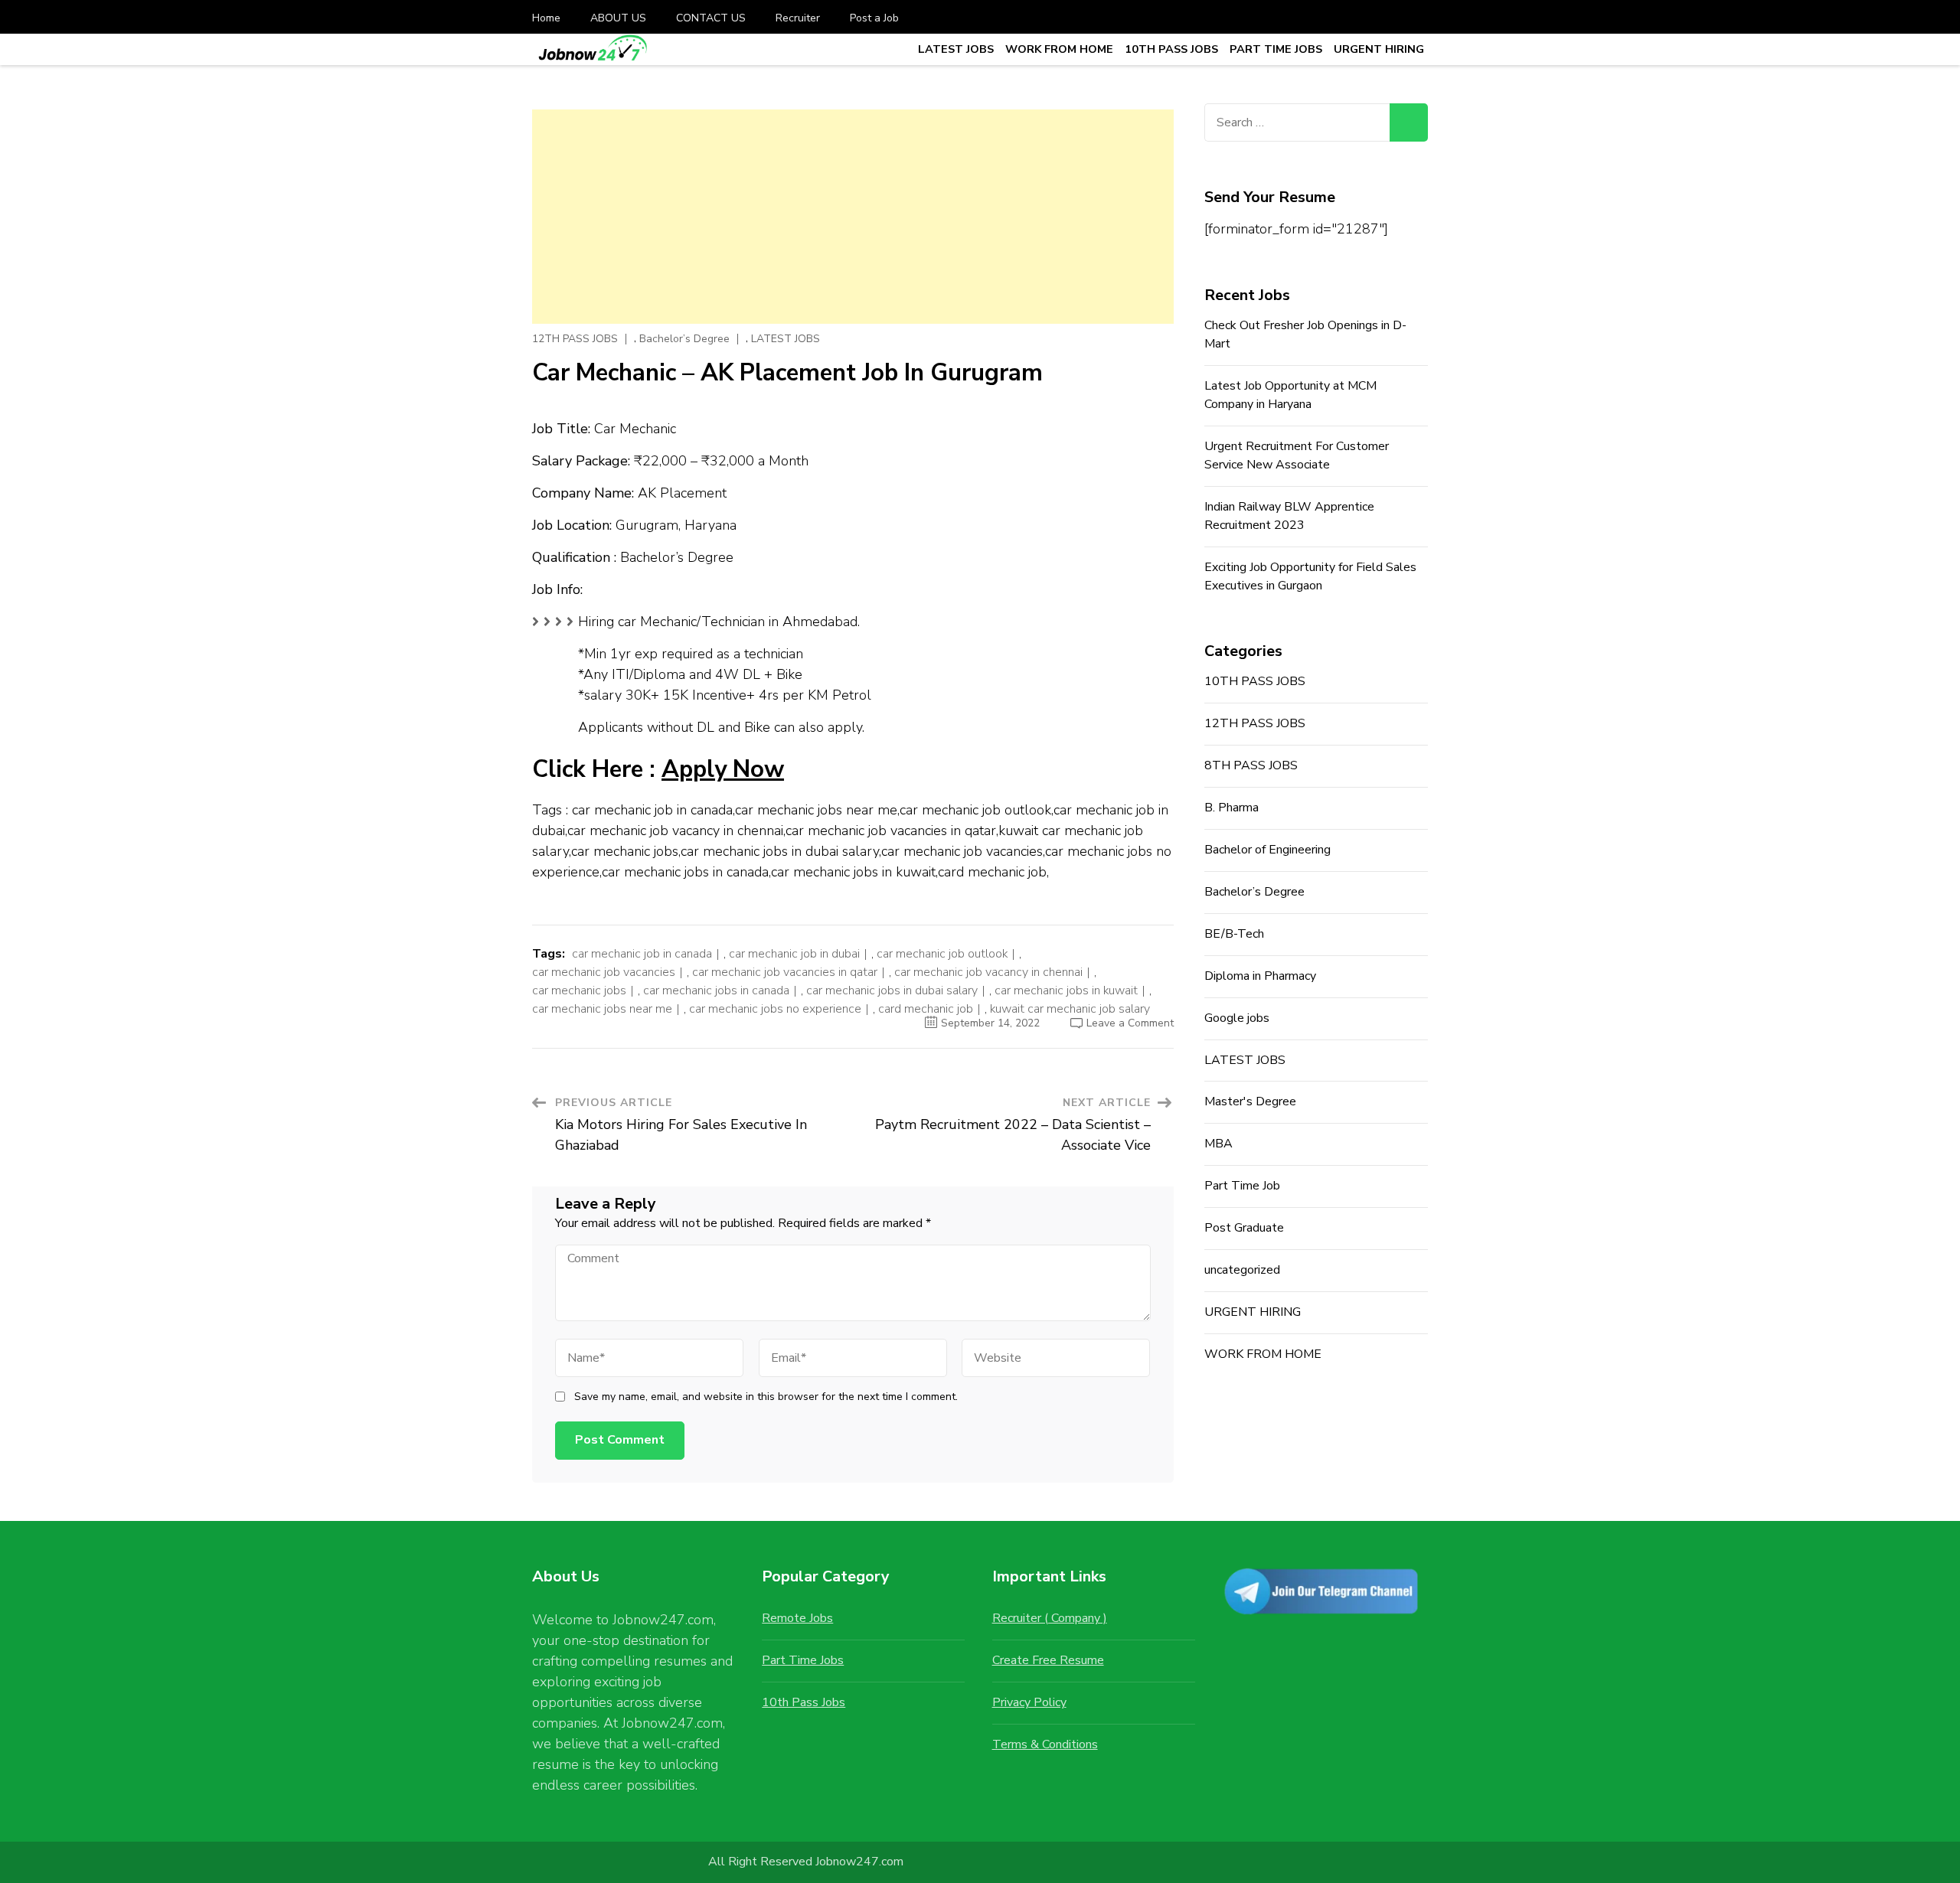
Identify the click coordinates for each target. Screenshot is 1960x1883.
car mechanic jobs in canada (716, 990)
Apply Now (723, 769)
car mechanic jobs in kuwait (1066, 990)
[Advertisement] (853, 217)
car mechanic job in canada (642, 954)
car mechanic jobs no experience (775, 1009)
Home (546, 18)
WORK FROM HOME (1059, 49)
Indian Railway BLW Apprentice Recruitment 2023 (1289, 516)
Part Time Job (1242, 1186)
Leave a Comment (1130, 1023)
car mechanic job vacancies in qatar (785, 972)
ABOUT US (618, 18)
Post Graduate (1244, 1228)
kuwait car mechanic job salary (1070, 1009)
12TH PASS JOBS (575, 339)
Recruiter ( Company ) (1050, 1618)
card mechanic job (926, 1009)
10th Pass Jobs (804, 1702)
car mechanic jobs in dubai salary (892, 990)
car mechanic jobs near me (602, 1009)
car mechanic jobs (579, 990)
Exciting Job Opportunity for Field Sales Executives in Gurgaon (1310, 576)
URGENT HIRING (1379, 49)
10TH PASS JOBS (1171, 49)
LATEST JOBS (956, 49)
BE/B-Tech (1234, 934)
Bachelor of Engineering (1267, 850)
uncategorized (1242, 1270)
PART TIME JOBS (1276, 49)
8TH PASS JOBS (1251, 765)
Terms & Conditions (1045, 1744)
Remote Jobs (797, 1618)
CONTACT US (711, 18)
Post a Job (874, 18)
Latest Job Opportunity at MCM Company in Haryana (1290, 395)
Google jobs (1237, 1018)
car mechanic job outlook (942, 954)
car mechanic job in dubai (794, 954)
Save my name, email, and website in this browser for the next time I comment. (766, 1397)
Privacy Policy (1029, 1702)
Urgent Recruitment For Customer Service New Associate (1297, 455)
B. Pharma (1232, 808)
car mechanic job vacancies (604, 972)
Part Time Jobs (803, 1660)
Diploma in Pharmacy (1260, 976)
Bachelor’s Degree (684, 339)
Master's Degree (1250, 1101)
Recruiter (798, 18)
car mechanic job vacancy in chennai (988, 972)
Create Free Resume (1048, 1660)
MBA (1218, 1144)
